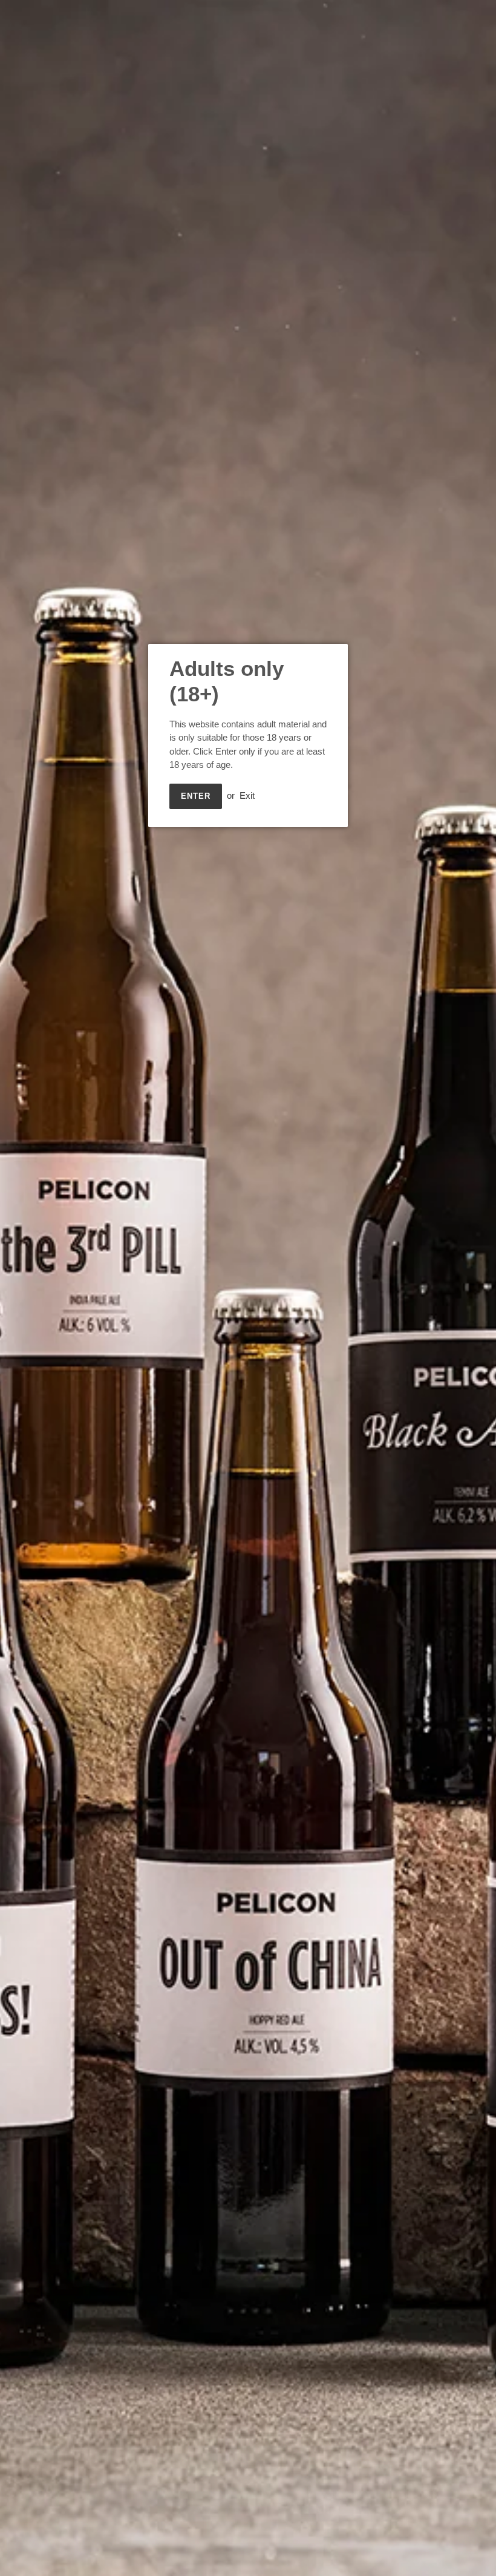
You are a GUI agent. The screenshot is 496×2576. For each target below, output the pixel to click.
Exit (247, 795)
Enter (196, 796)
